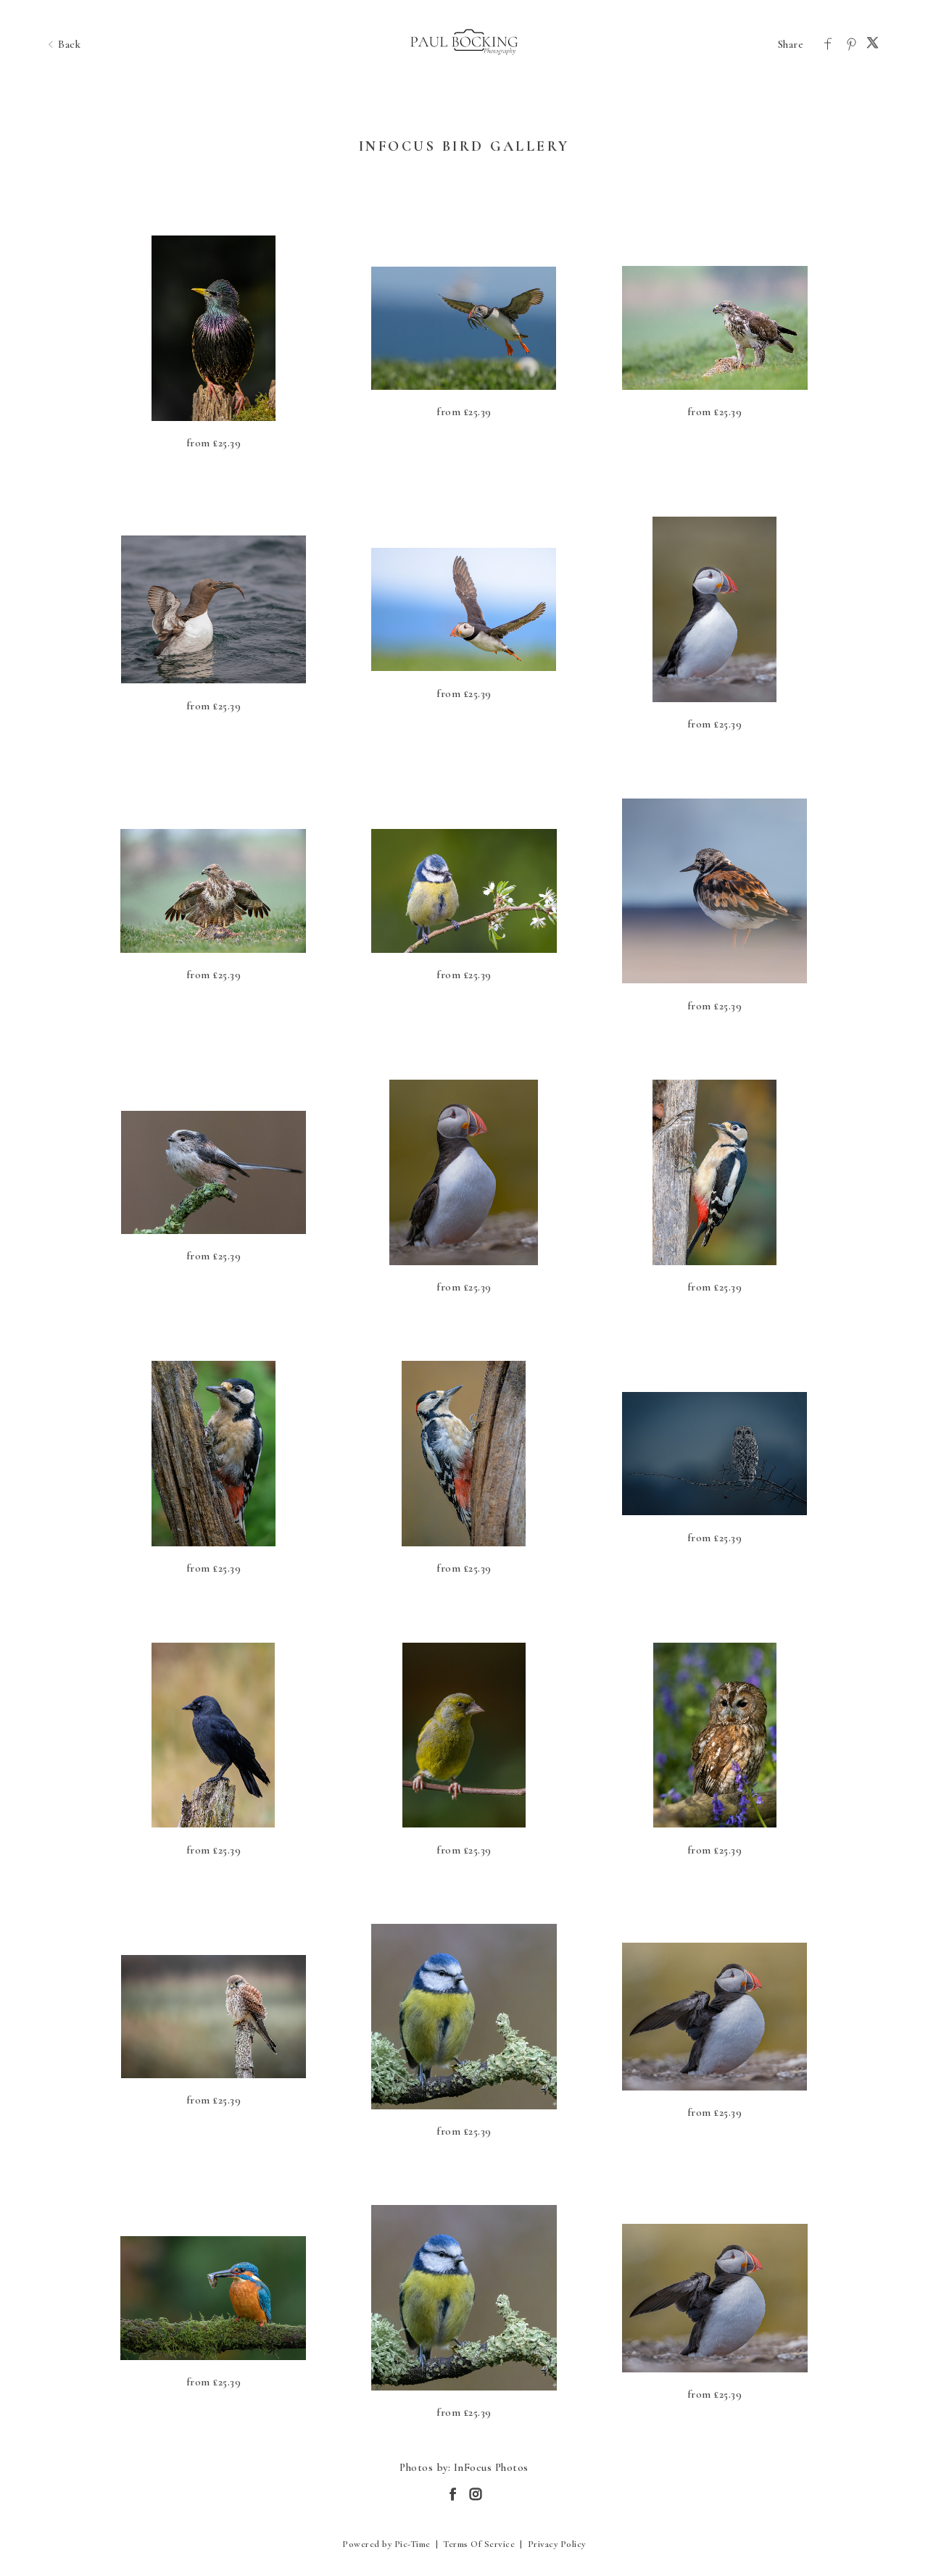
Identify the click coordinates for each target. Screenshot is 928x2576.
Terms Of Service (479, 2544)
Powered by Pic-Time (386, 2544)
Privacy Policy (557, 2544)
